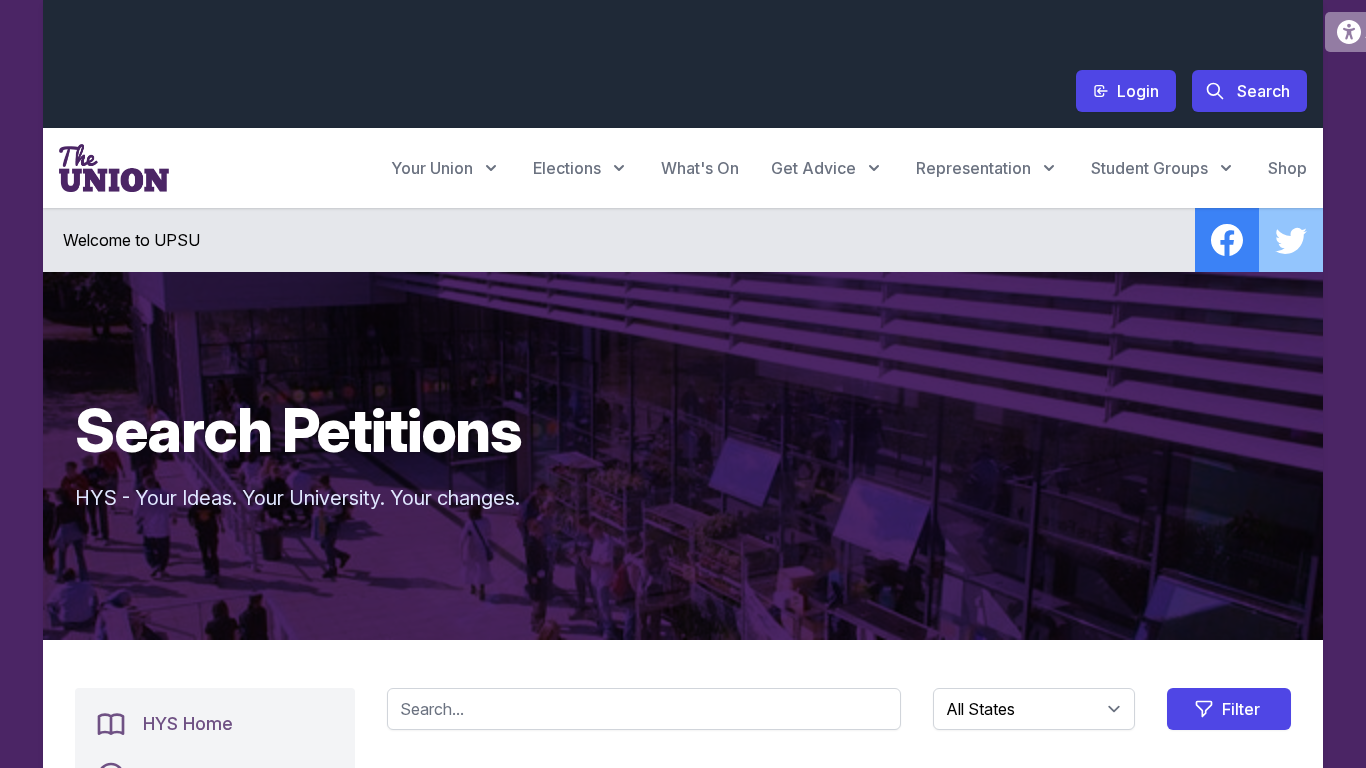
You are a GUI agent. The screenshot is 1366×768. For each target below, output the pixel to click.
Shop (1287, 168)
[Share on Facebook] (1227, 240)
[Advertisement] (423, 61)
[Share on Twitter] (1291, 240)
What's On (700, 168)
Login (1138, 91)
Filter (1241, 709)
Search (1263, 91)
